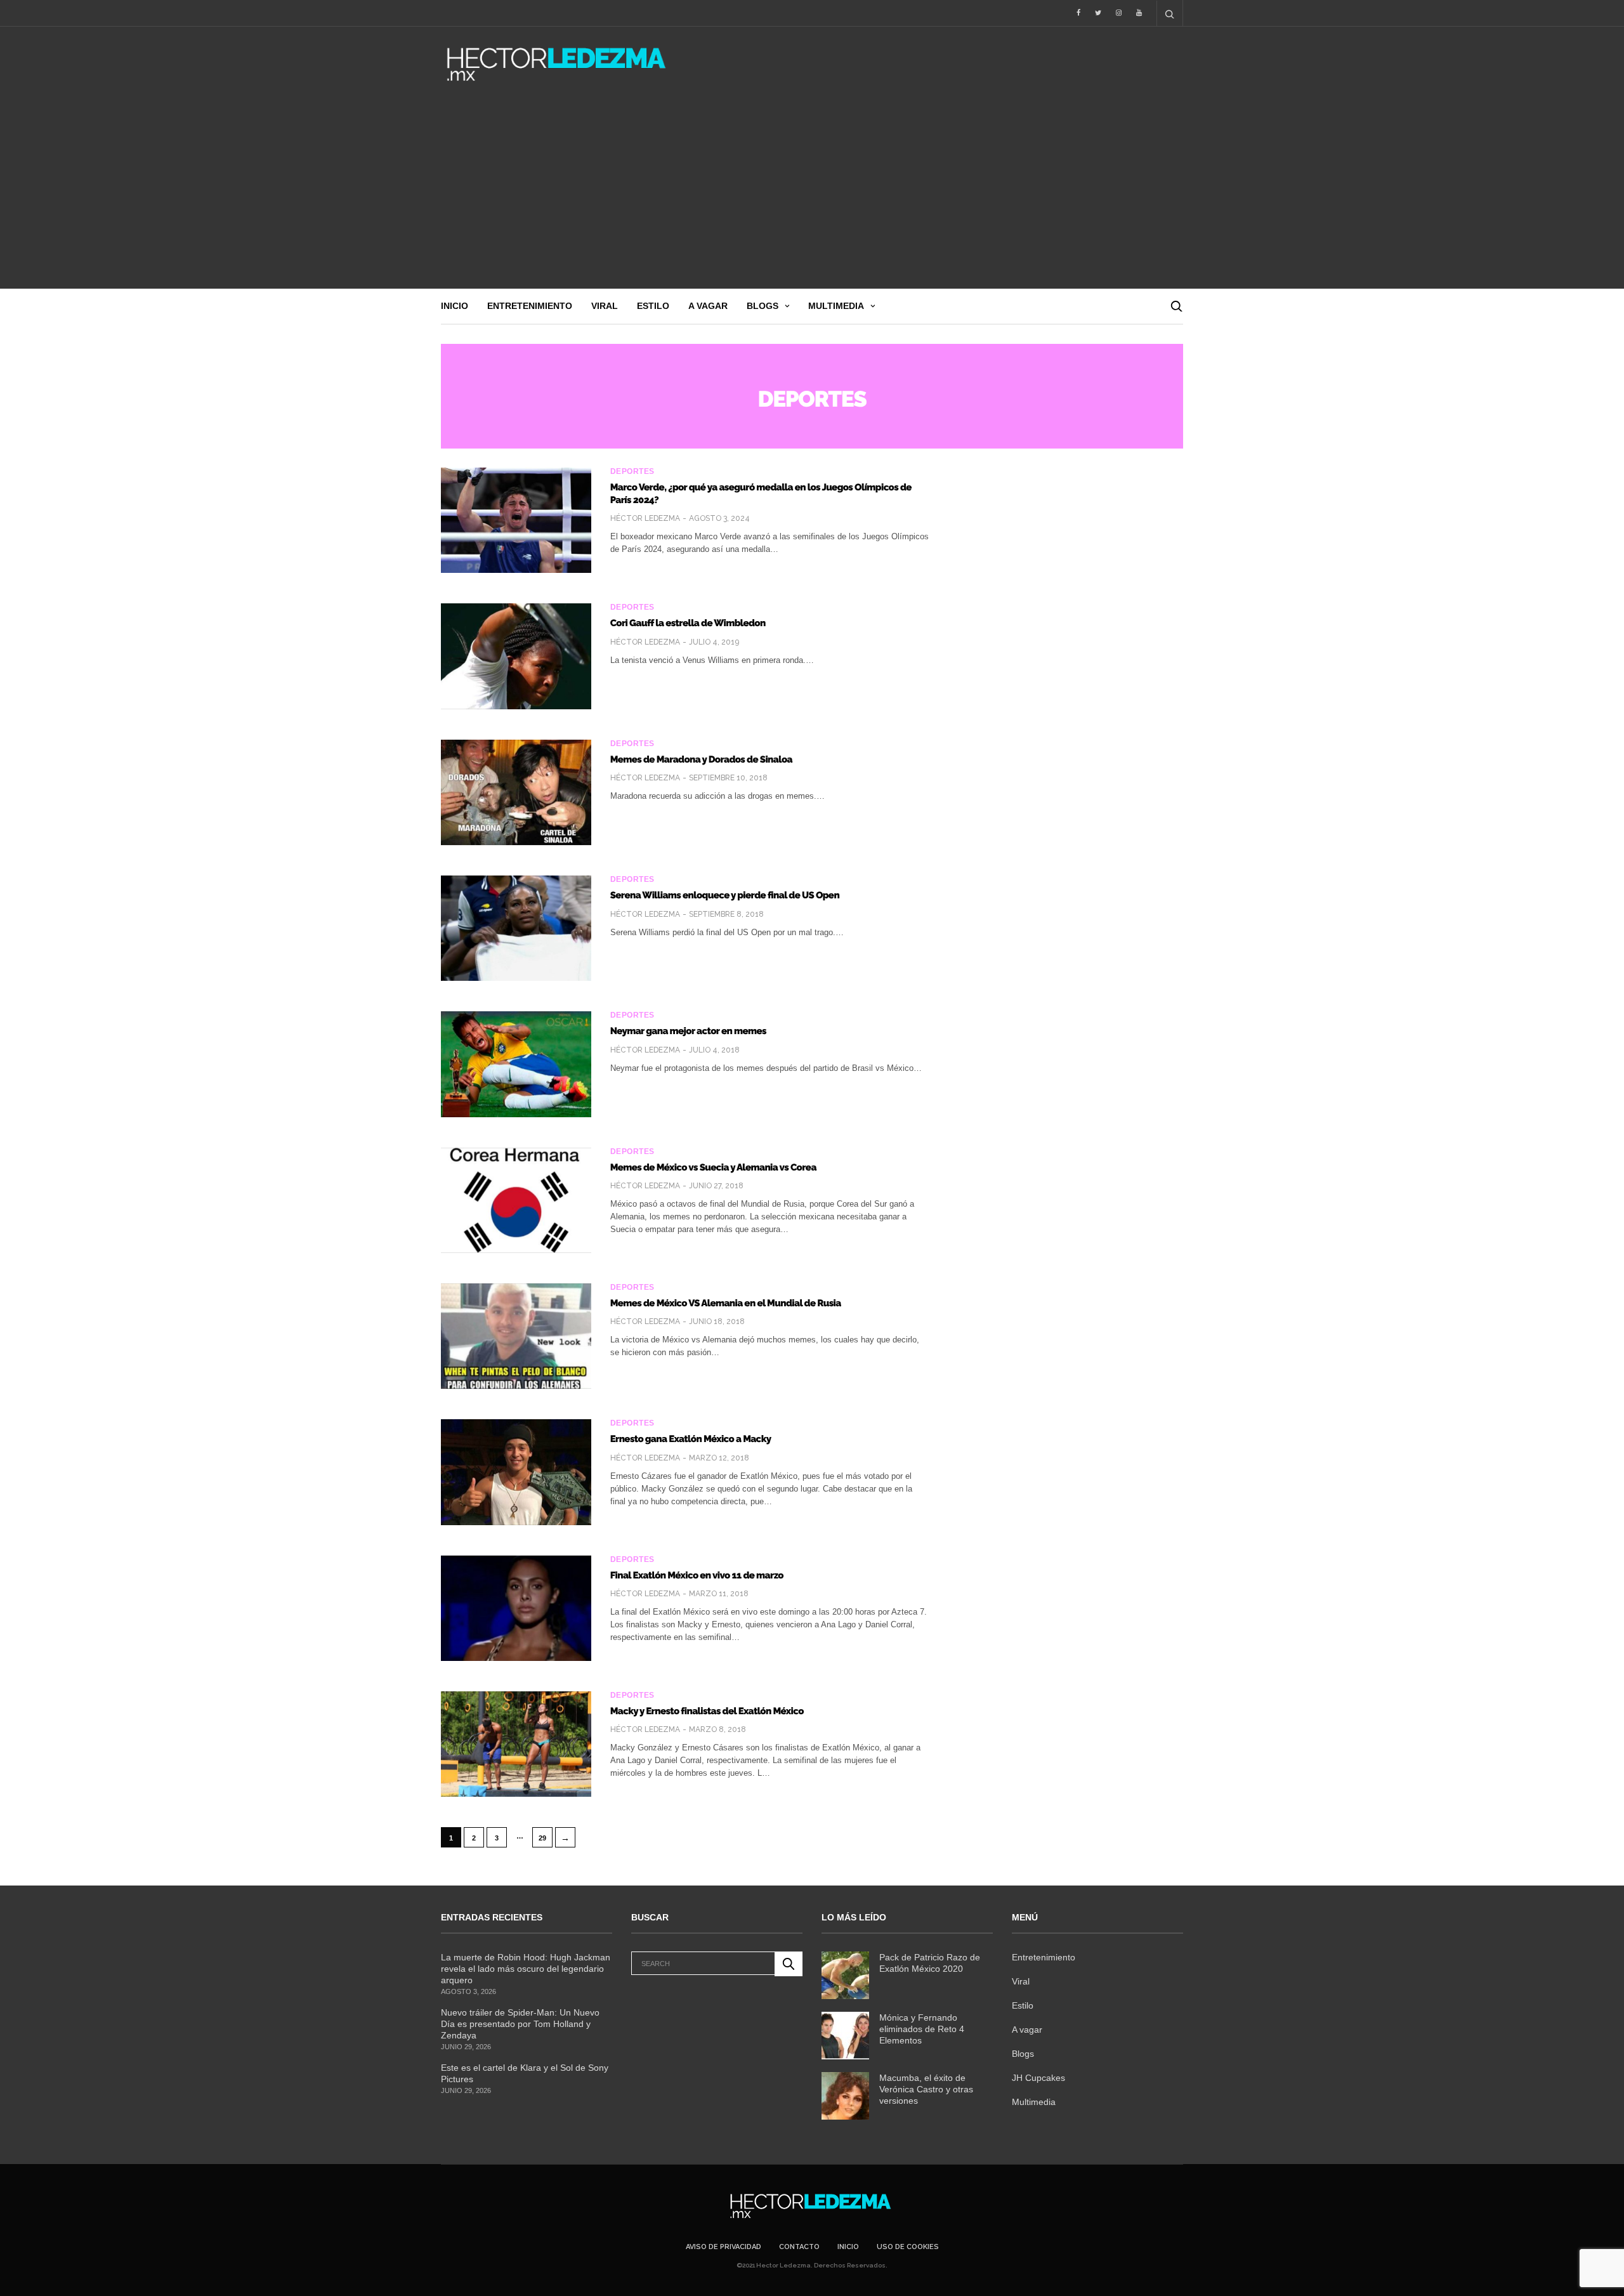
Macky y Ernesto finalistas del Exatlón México (707, 1711)
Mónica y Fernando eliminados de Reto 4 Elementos (922, 2029)
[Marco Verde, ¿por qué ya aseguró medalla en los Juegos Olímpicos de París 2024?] (516, 520)
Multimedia (836, 306)
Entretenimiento (530, 306)
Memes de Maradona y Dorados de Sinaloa (701, 759)
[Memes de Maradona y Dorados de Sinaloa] (516, 792)
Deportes (632, 471)
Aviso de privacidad (724, 2247)
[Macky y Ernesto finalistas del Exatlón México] (516, 1744)
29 (542, 1838)
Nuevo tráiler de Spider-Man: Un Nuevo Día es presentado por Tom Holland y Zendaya (520, 2024)
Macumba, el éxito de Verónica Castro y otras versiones (926, 2089)
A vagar (708, 306)
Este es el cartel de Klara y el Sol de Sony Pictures (525, 2073)
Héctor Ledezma (645, 518)
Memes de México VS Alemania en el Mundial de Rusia (726, 1303)
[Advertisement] (812, 194)
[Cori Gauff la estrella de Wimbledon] (516, 656)
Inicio (455, 306)
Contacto (799, 2247)
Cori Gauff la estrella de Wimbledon (688, 623)
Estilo (653, 306)
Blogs (763, 306)
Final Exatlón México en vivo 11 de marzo (697, 1575)
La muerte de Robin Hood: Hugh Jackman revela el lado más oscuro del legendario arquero (526, 1969)
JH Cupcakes (1038, 2078)
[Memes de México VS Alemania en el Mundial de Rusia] (516, 1336)
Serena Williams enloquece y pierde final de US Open (725, 895)
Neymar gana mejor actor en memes (688, 1031)
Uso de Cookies (908, 2247)
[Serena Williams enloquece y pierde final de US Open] (516, 928)
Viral (605, 306)
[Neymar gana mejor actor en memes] (516, 1064)
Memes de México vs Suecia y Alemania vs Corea (713, 1167)
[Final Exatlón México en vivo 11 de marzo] (516, 1608)
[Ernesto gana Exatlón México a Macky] (516, 1472)
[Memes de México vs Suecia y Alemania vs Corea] (516, 1200)
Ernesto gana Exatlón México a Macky (691, 1439)
